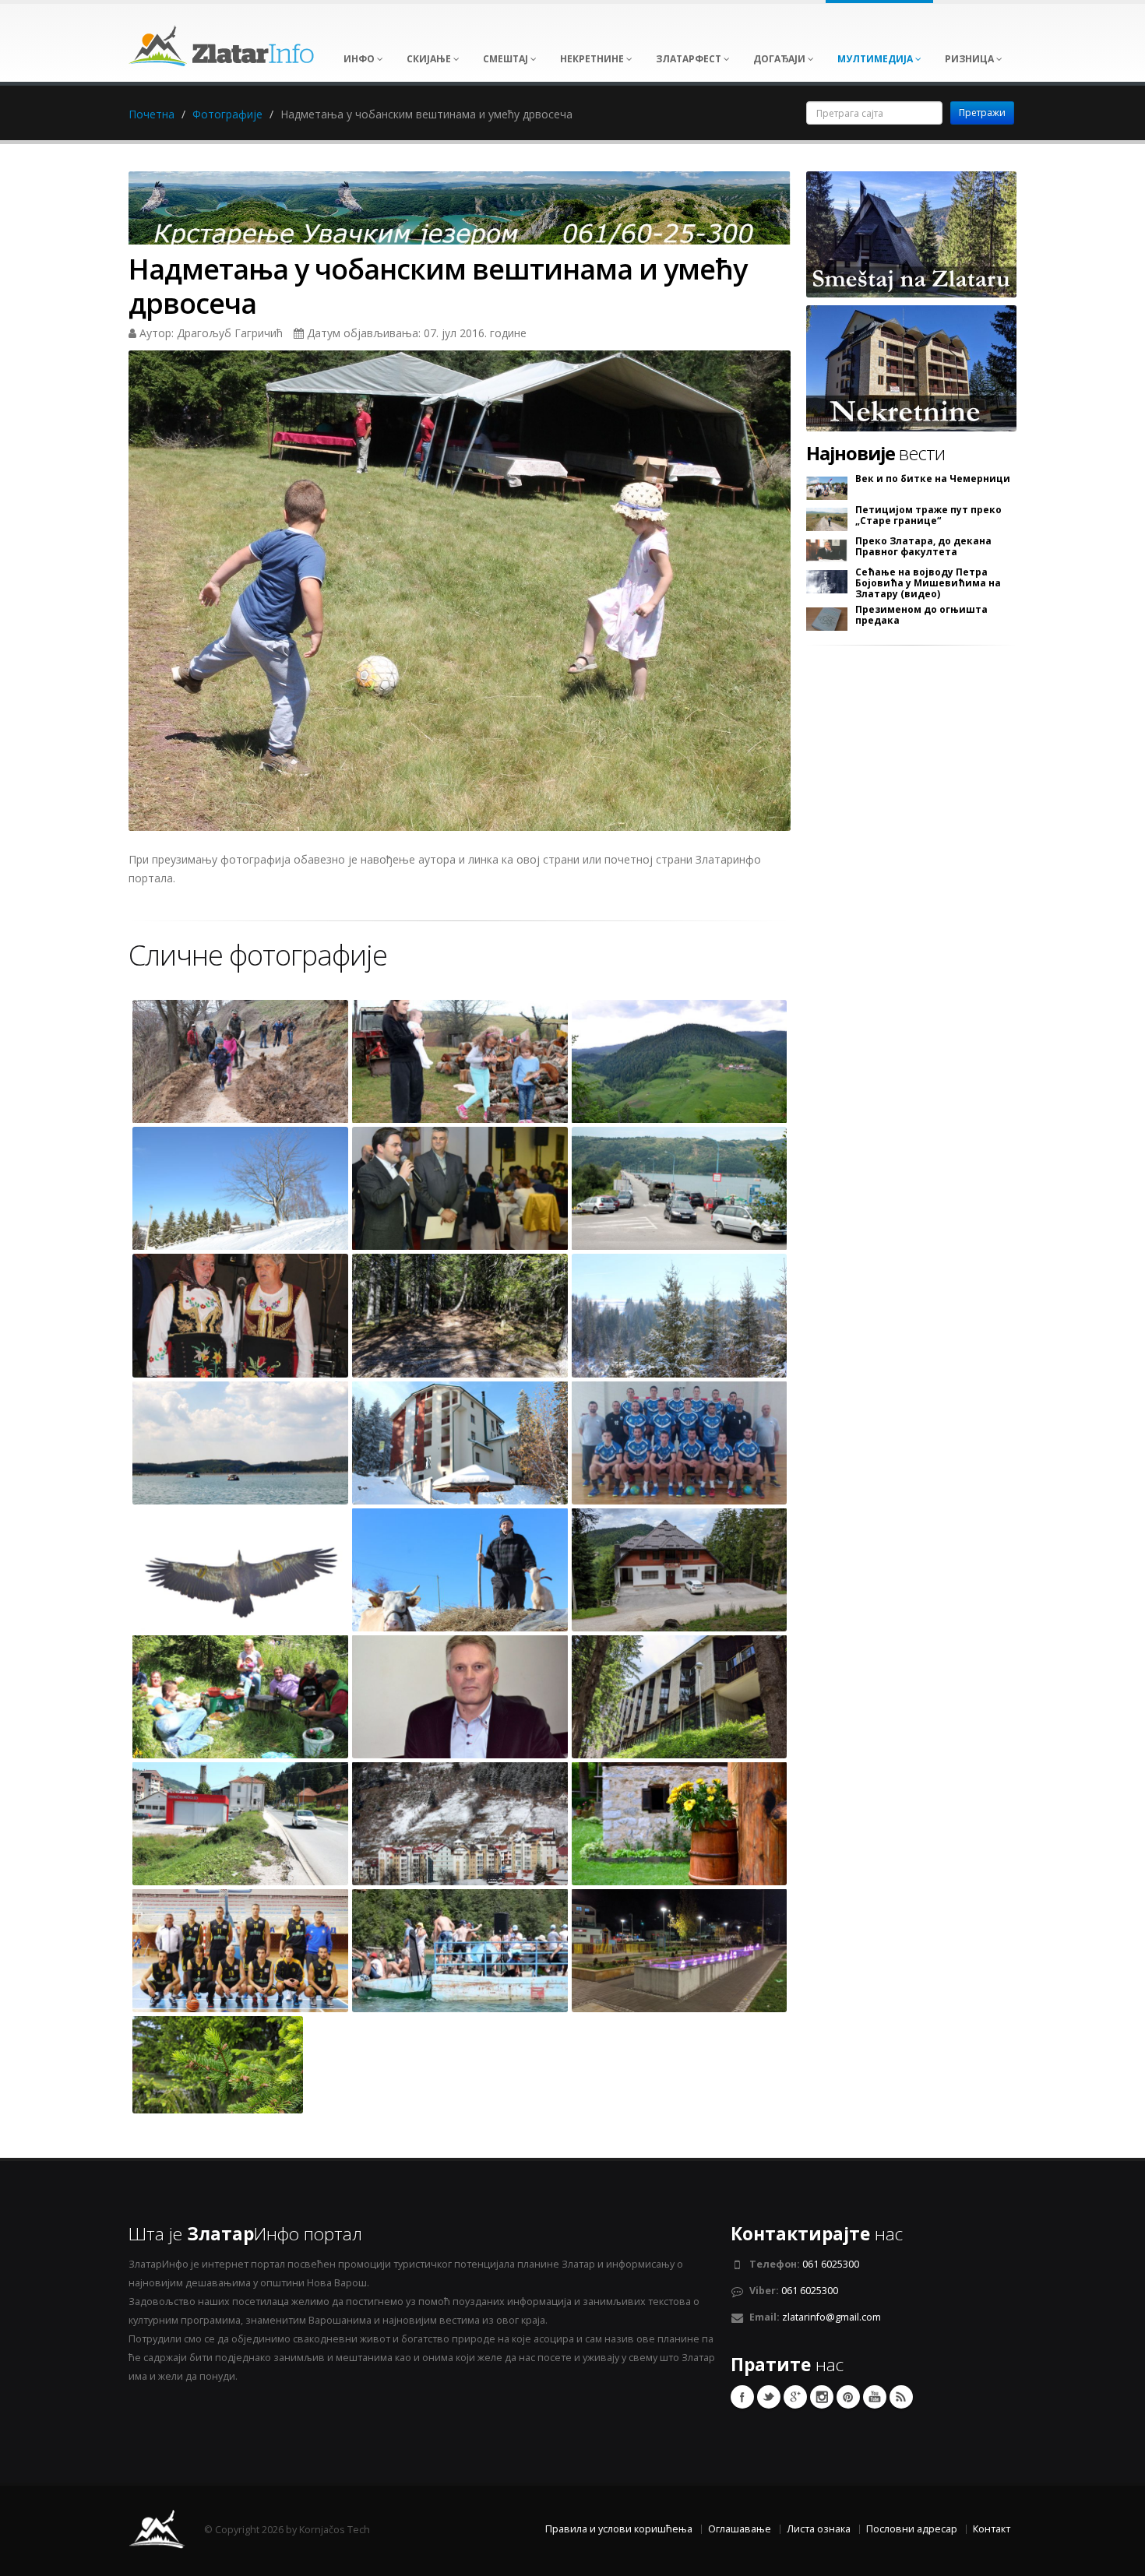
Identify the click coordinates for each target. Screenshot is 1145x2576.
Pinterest (848, 2397)
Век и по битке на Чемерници (933, 479)
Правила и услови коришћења (619, 2529)
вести (875, 453)
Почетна (151, 114)
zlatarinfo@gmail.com (831, 2317)
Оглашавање (740, 2529)
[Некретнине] (911, 367)
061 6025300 (831, 2264)
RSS (901, 2397)
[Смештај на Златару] (911, 233)
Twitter (769, 2397)
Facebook (742, 2397)
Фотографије (227, 114)
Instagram (822, 2397)
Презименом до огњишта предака (921, 615)
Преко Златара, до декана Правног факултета (923, 547)
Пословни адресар (912, 2529)
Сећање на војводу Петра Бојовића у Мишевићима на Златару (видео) (928, 583)
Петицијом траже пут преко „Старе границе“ (928, 516)
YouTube (875, 2397)
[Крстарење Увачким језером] (460, 213)
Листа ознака (819, 2529)
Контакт (992, 2529)
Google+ (795, 2397)
